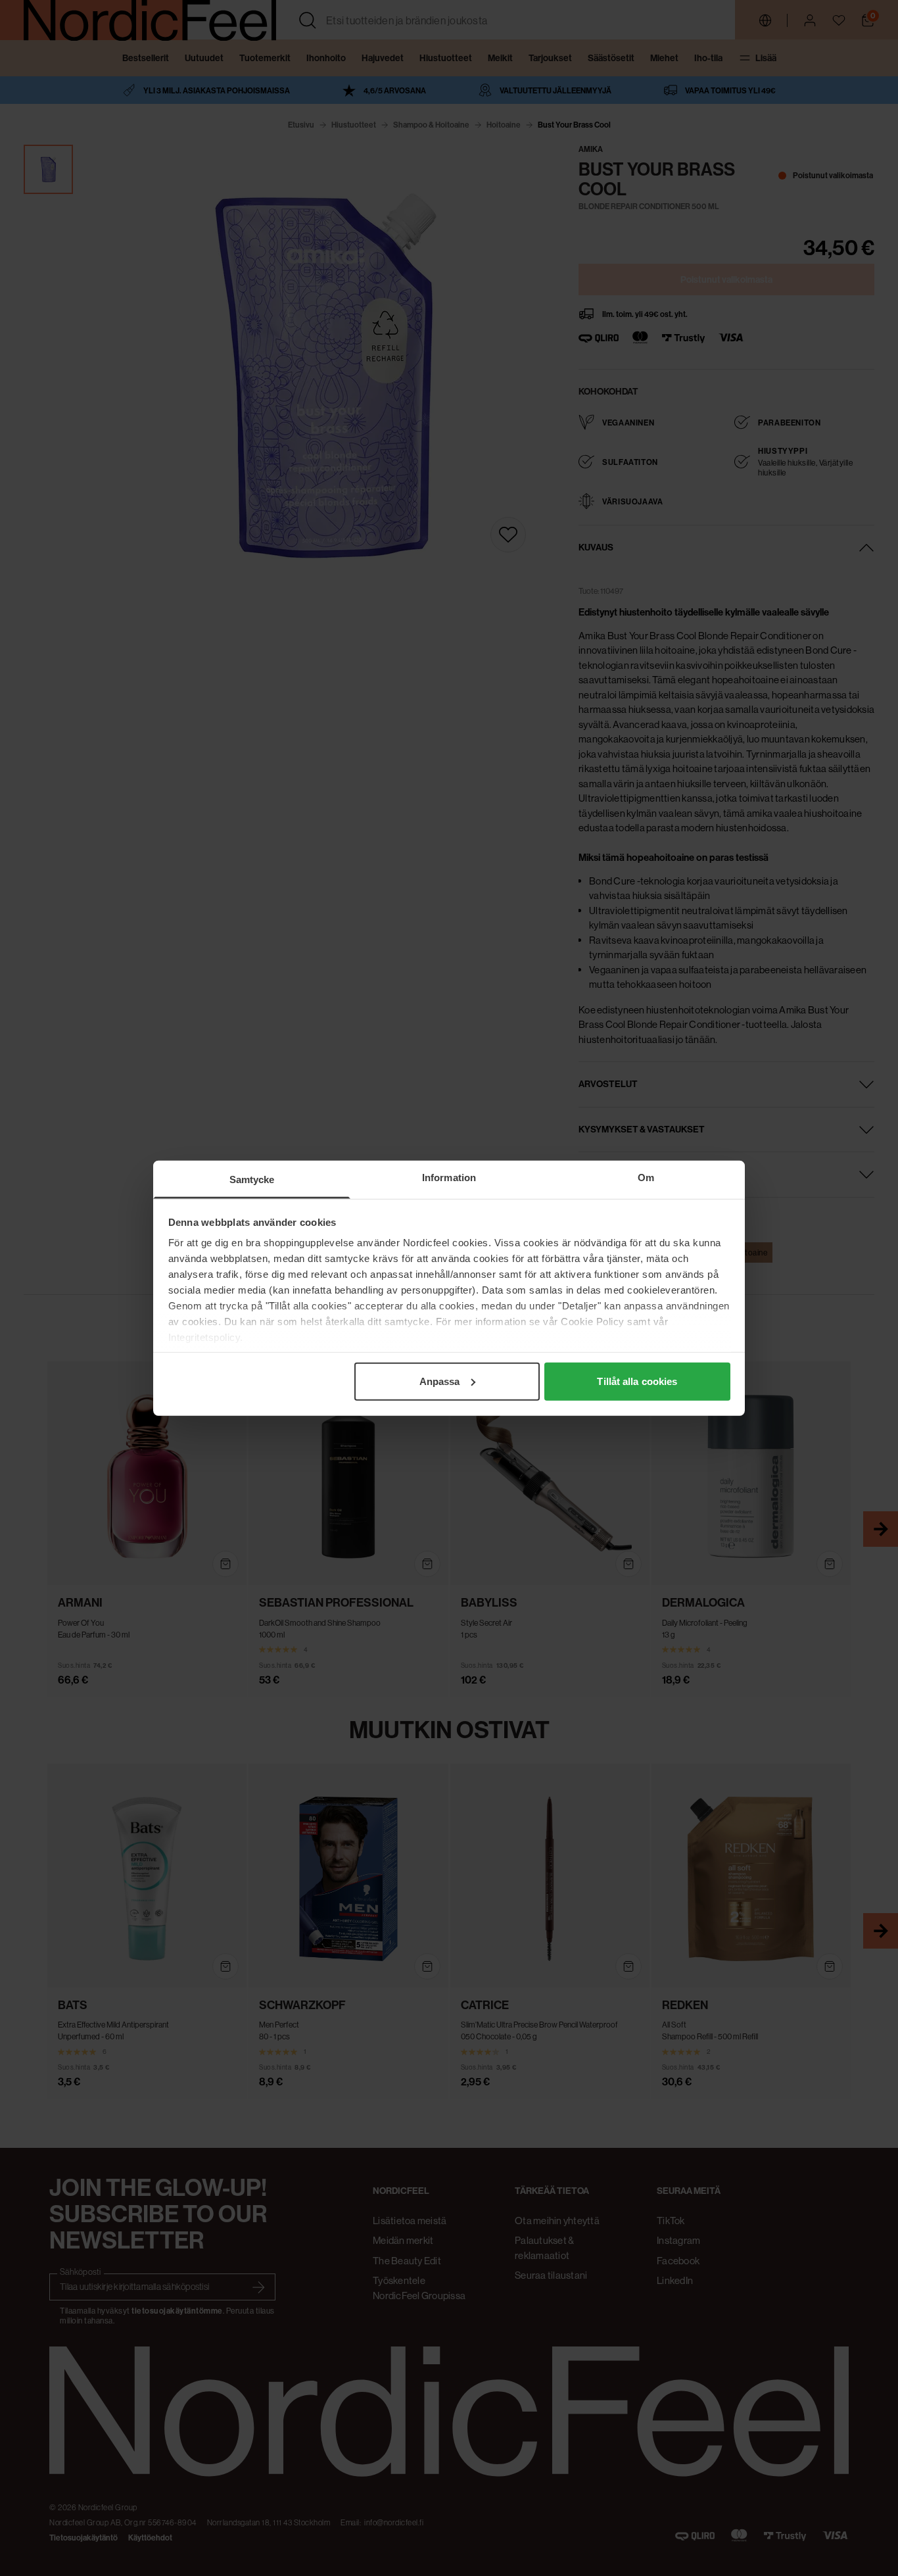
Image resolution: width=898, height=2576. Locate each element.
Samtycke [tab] (252, 1179)
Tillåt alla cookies (637, 1381)
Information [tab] (449, 1177)
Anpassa (440, 1381)
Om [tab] (646, 1177)
